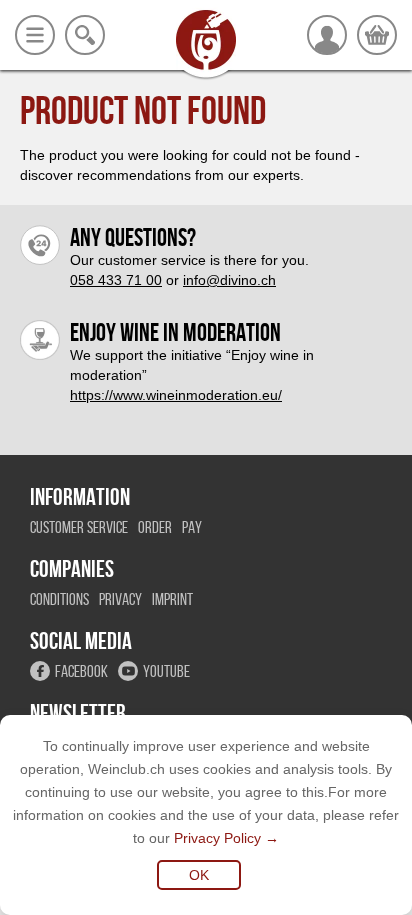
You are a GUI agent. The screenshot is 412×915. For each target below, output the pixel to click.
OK (199, 875)
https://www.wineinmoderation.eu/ (176, 395)
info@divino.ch (229, 280)
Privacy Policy (217, 838)
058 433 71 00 (116, 280)
